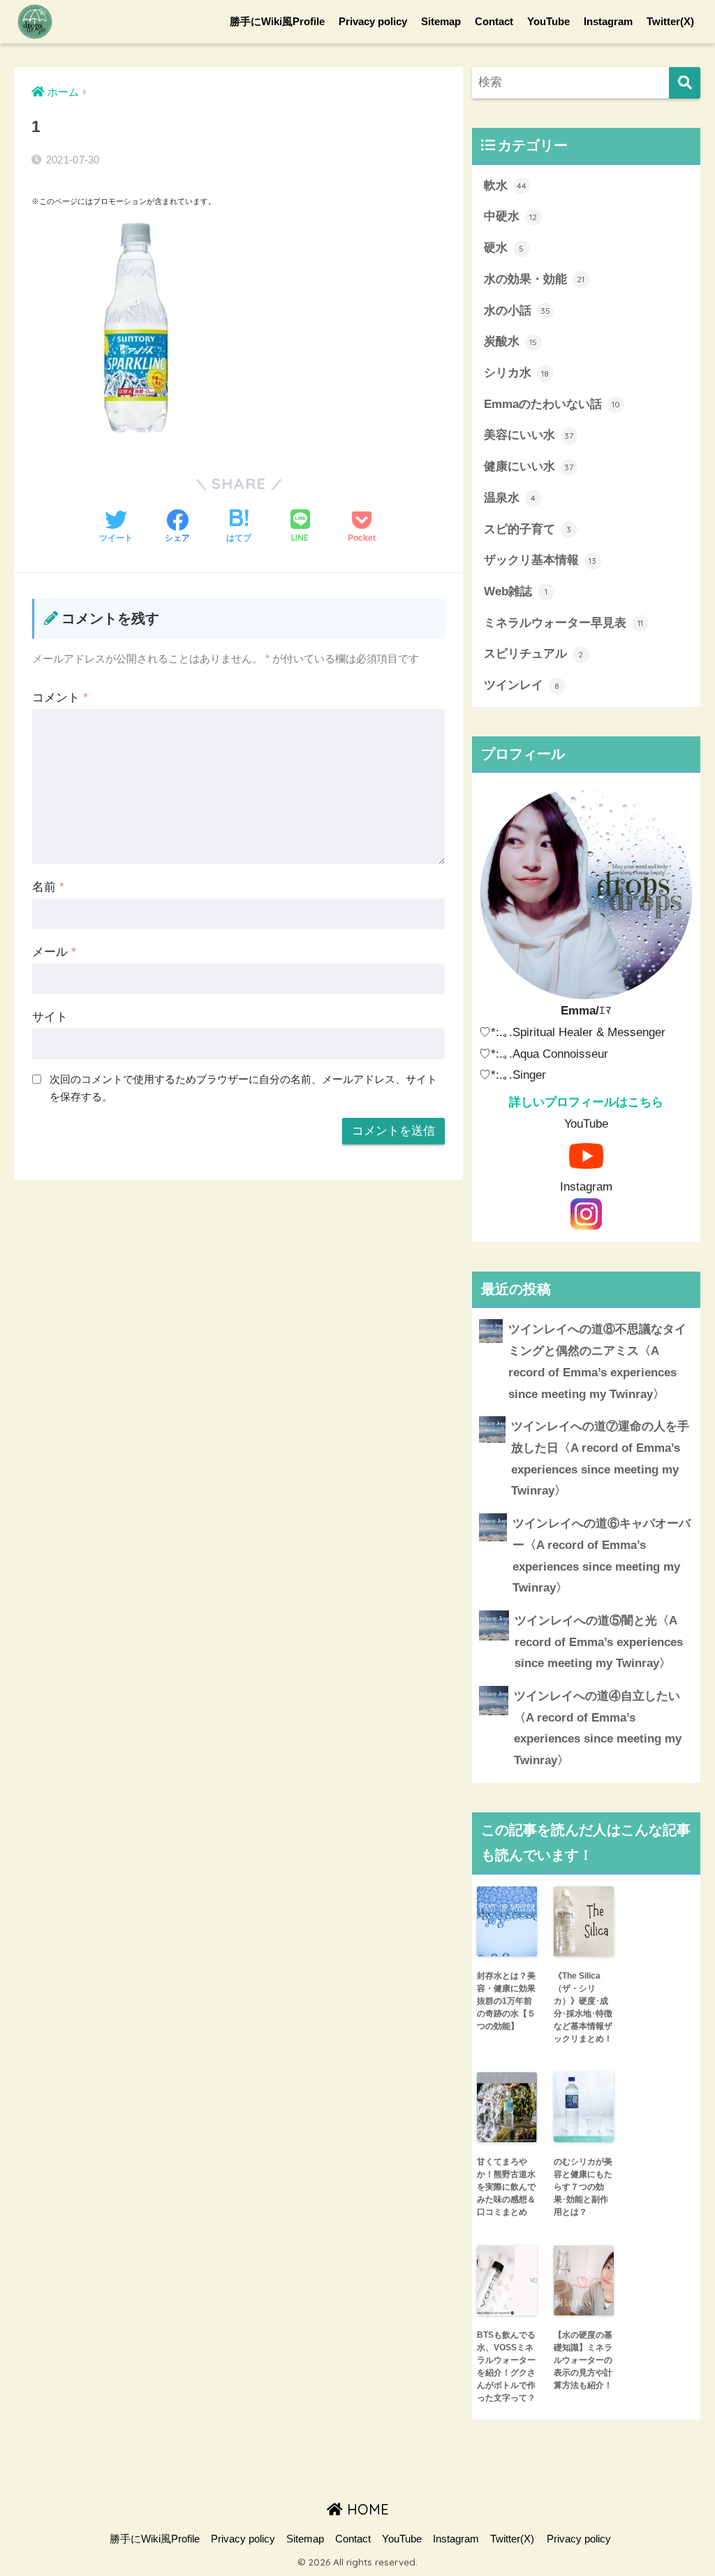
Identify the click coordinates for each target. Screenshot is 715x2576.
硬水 (504, 248)
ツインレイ (522, 685)
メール (54, 952)
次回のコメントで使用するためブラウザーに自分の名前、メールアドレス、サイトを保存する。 (243, 1088)
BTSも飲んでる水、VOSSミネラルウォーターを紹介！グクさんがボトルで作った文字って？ (506, 2366)
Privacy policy (373, 21)
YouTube (548, 21)
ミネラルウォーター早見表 (563, 623)
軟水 (505, 185)
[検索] (685, 83)
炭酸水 (511, 341)
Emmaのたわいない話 (552, 404)
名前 (48, 887)
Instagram (608, 21)
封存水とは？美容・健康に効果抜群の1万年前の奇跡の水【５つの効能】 (506, 2001)
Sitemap (441, 21)
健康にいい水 (529, 466)
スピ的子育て (528, 529)
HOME (366, 2509)
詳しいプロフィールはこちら (586, 1102)
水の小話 (517, 311)
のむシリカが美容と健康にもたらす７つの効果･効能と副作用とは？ (583, 2187)
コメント (60, 698)
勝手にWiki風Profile (277, 21)
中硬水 (511, 216)
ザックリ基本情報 (540, 560)
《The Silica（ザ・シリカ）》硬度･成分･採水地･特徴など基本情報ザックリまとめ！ (583, 2007)
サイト (50, 1017)
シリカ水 (517, 373)
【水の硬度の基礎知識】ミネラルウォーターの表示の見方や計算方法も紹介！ (583, 2360)
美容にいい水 (529, 435)
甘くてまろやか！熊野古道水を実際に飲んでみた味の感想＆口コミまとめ (506, 2187)
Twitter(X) (670, 21)
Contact (494, 21)
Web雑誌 (516, 591)
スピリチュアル (534, 654)
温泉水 (510, 498)
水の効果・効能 (535, 279)
